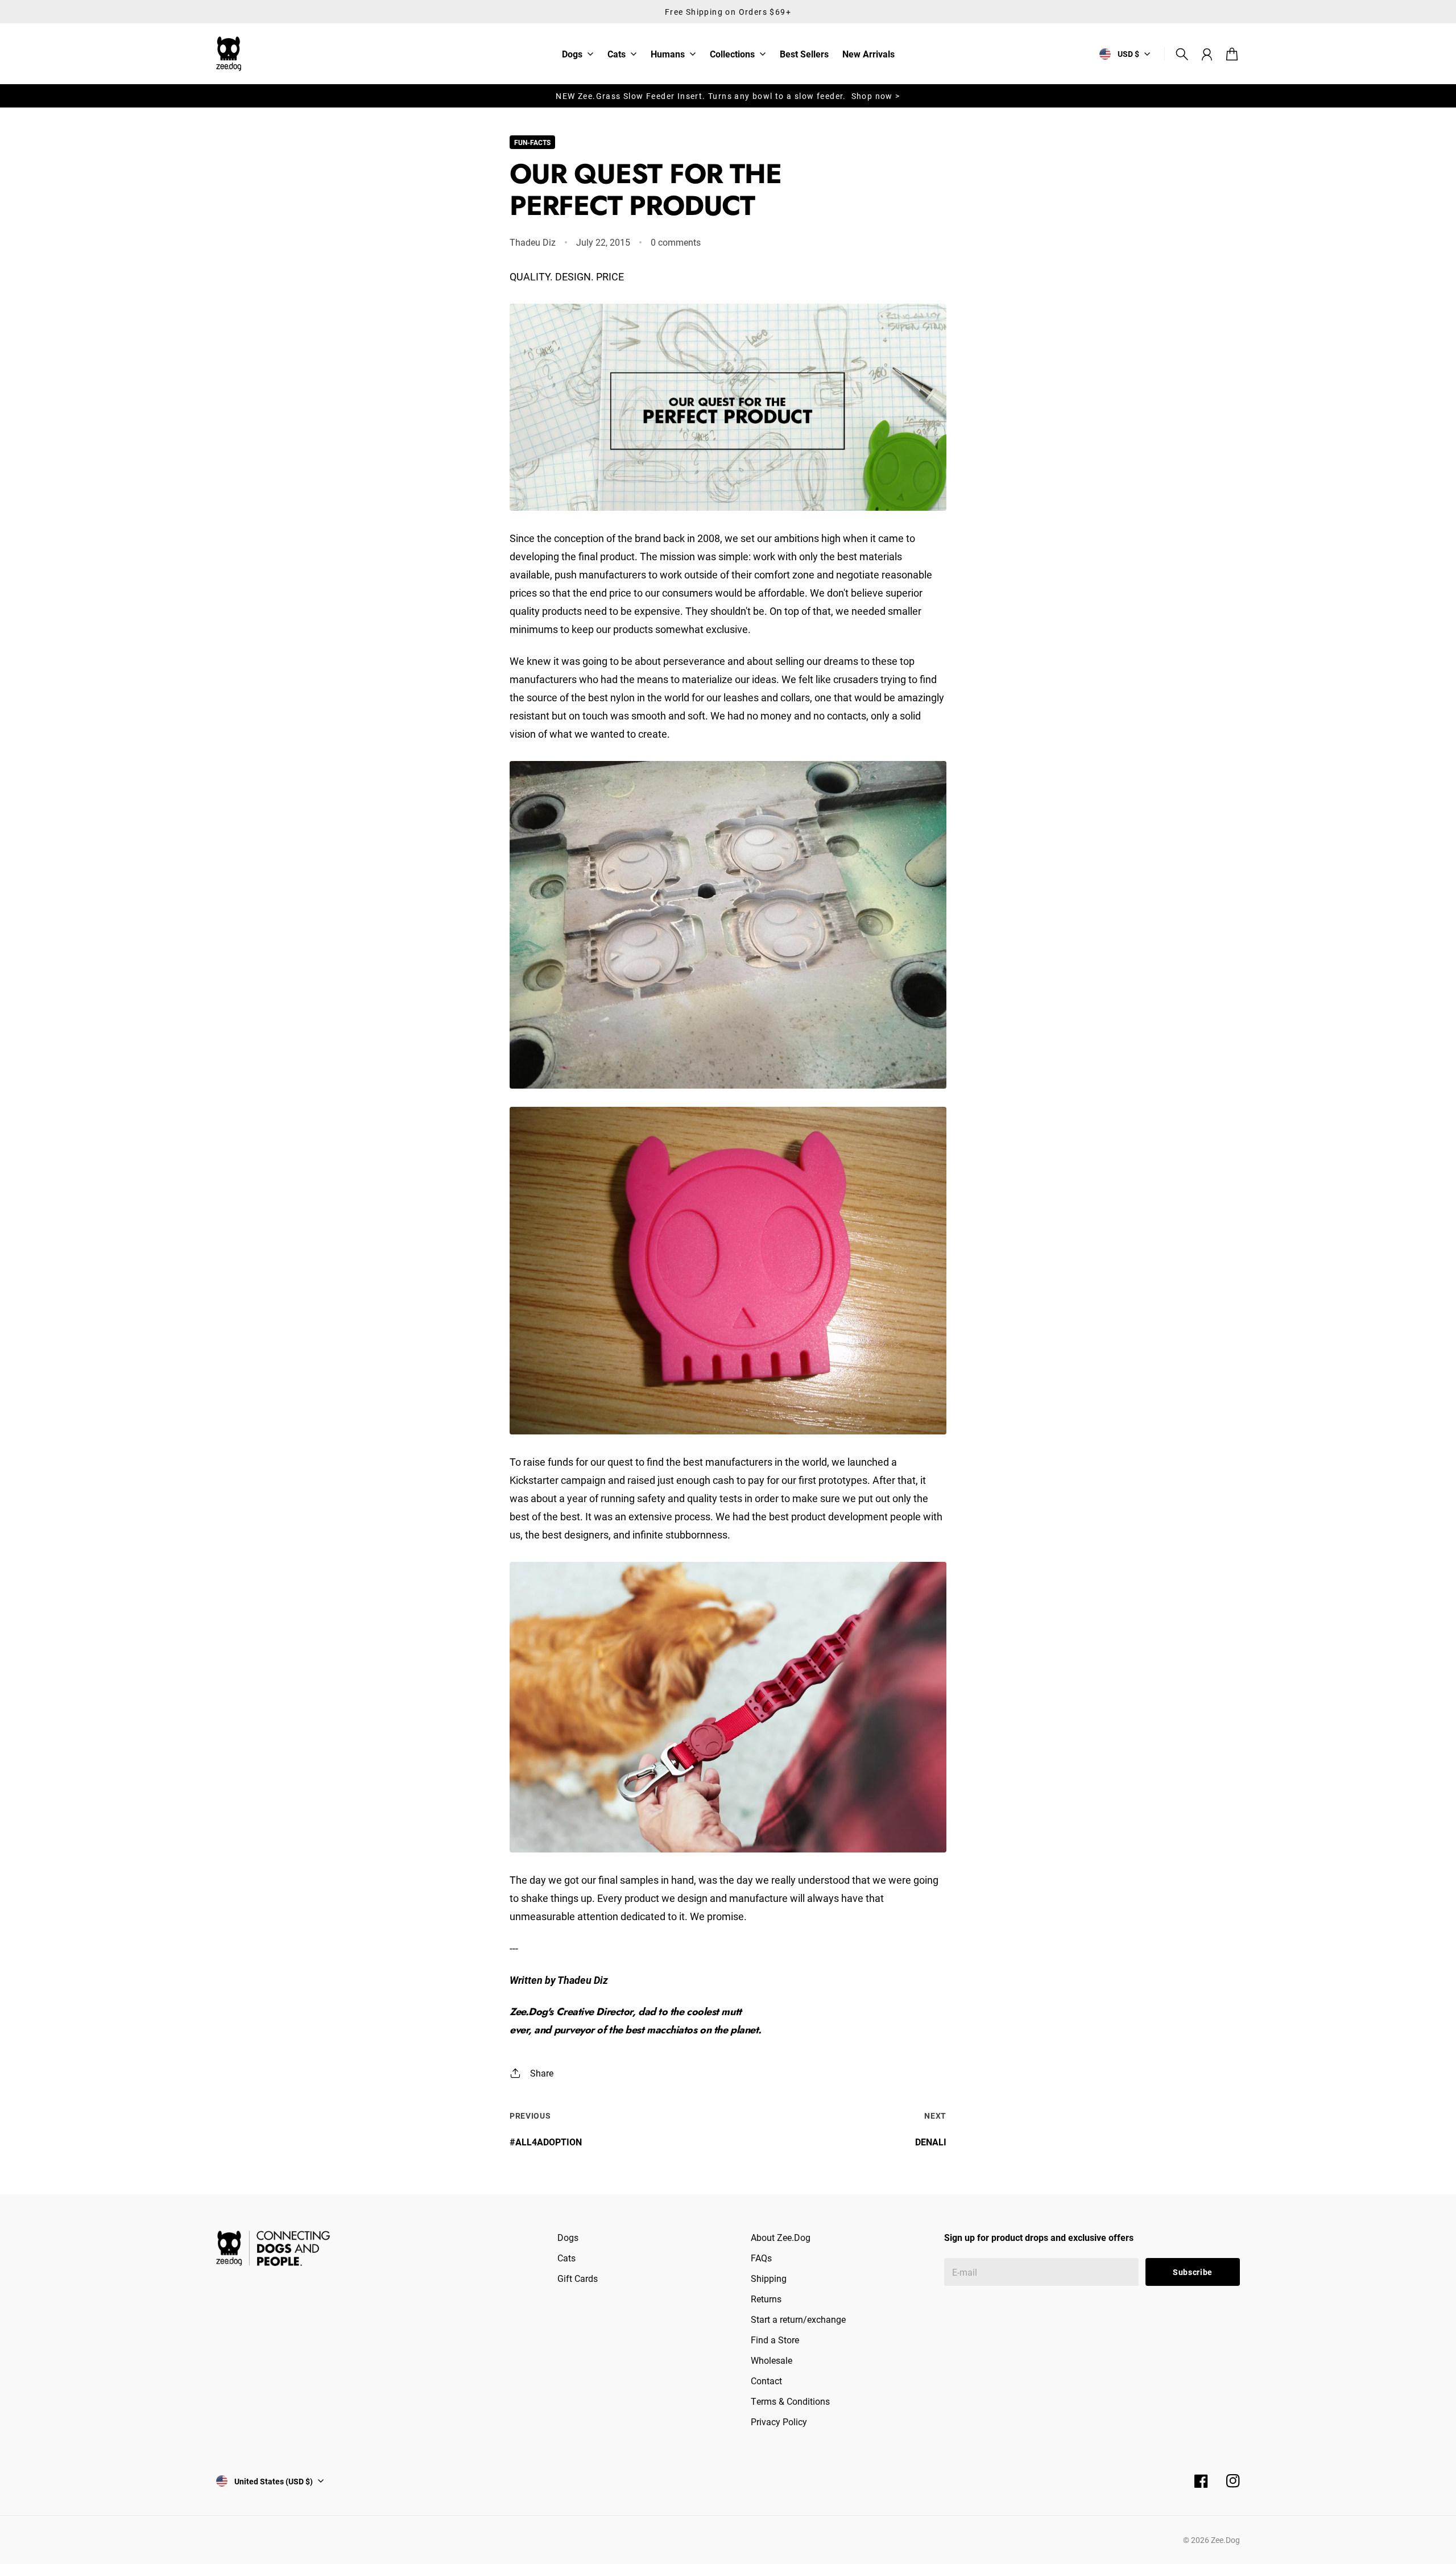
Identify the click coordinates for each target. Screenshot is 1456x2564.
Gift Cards (578, 2278)
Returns (766, 2299)
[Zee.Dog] (229, 54)
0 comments (676, 242)
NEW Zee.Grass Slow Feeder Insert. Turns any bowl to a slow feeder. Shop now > (728, 96)
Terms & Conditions (790, 2401)
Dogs (572, 55)
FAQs (761, 2258)
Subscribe (1193, 2272)
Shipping (769, 2278)
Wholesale (772, 2360)
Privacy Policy (779, 2422)
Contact (766, 2381)
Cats (617, 55)
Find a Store (775, 2340)
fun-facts (532, 142)
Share (542, 2073)
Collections (732, 55)
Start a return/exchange (798, 2319)
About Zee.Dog (781, 2237)
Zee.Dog (1225, 2540)
